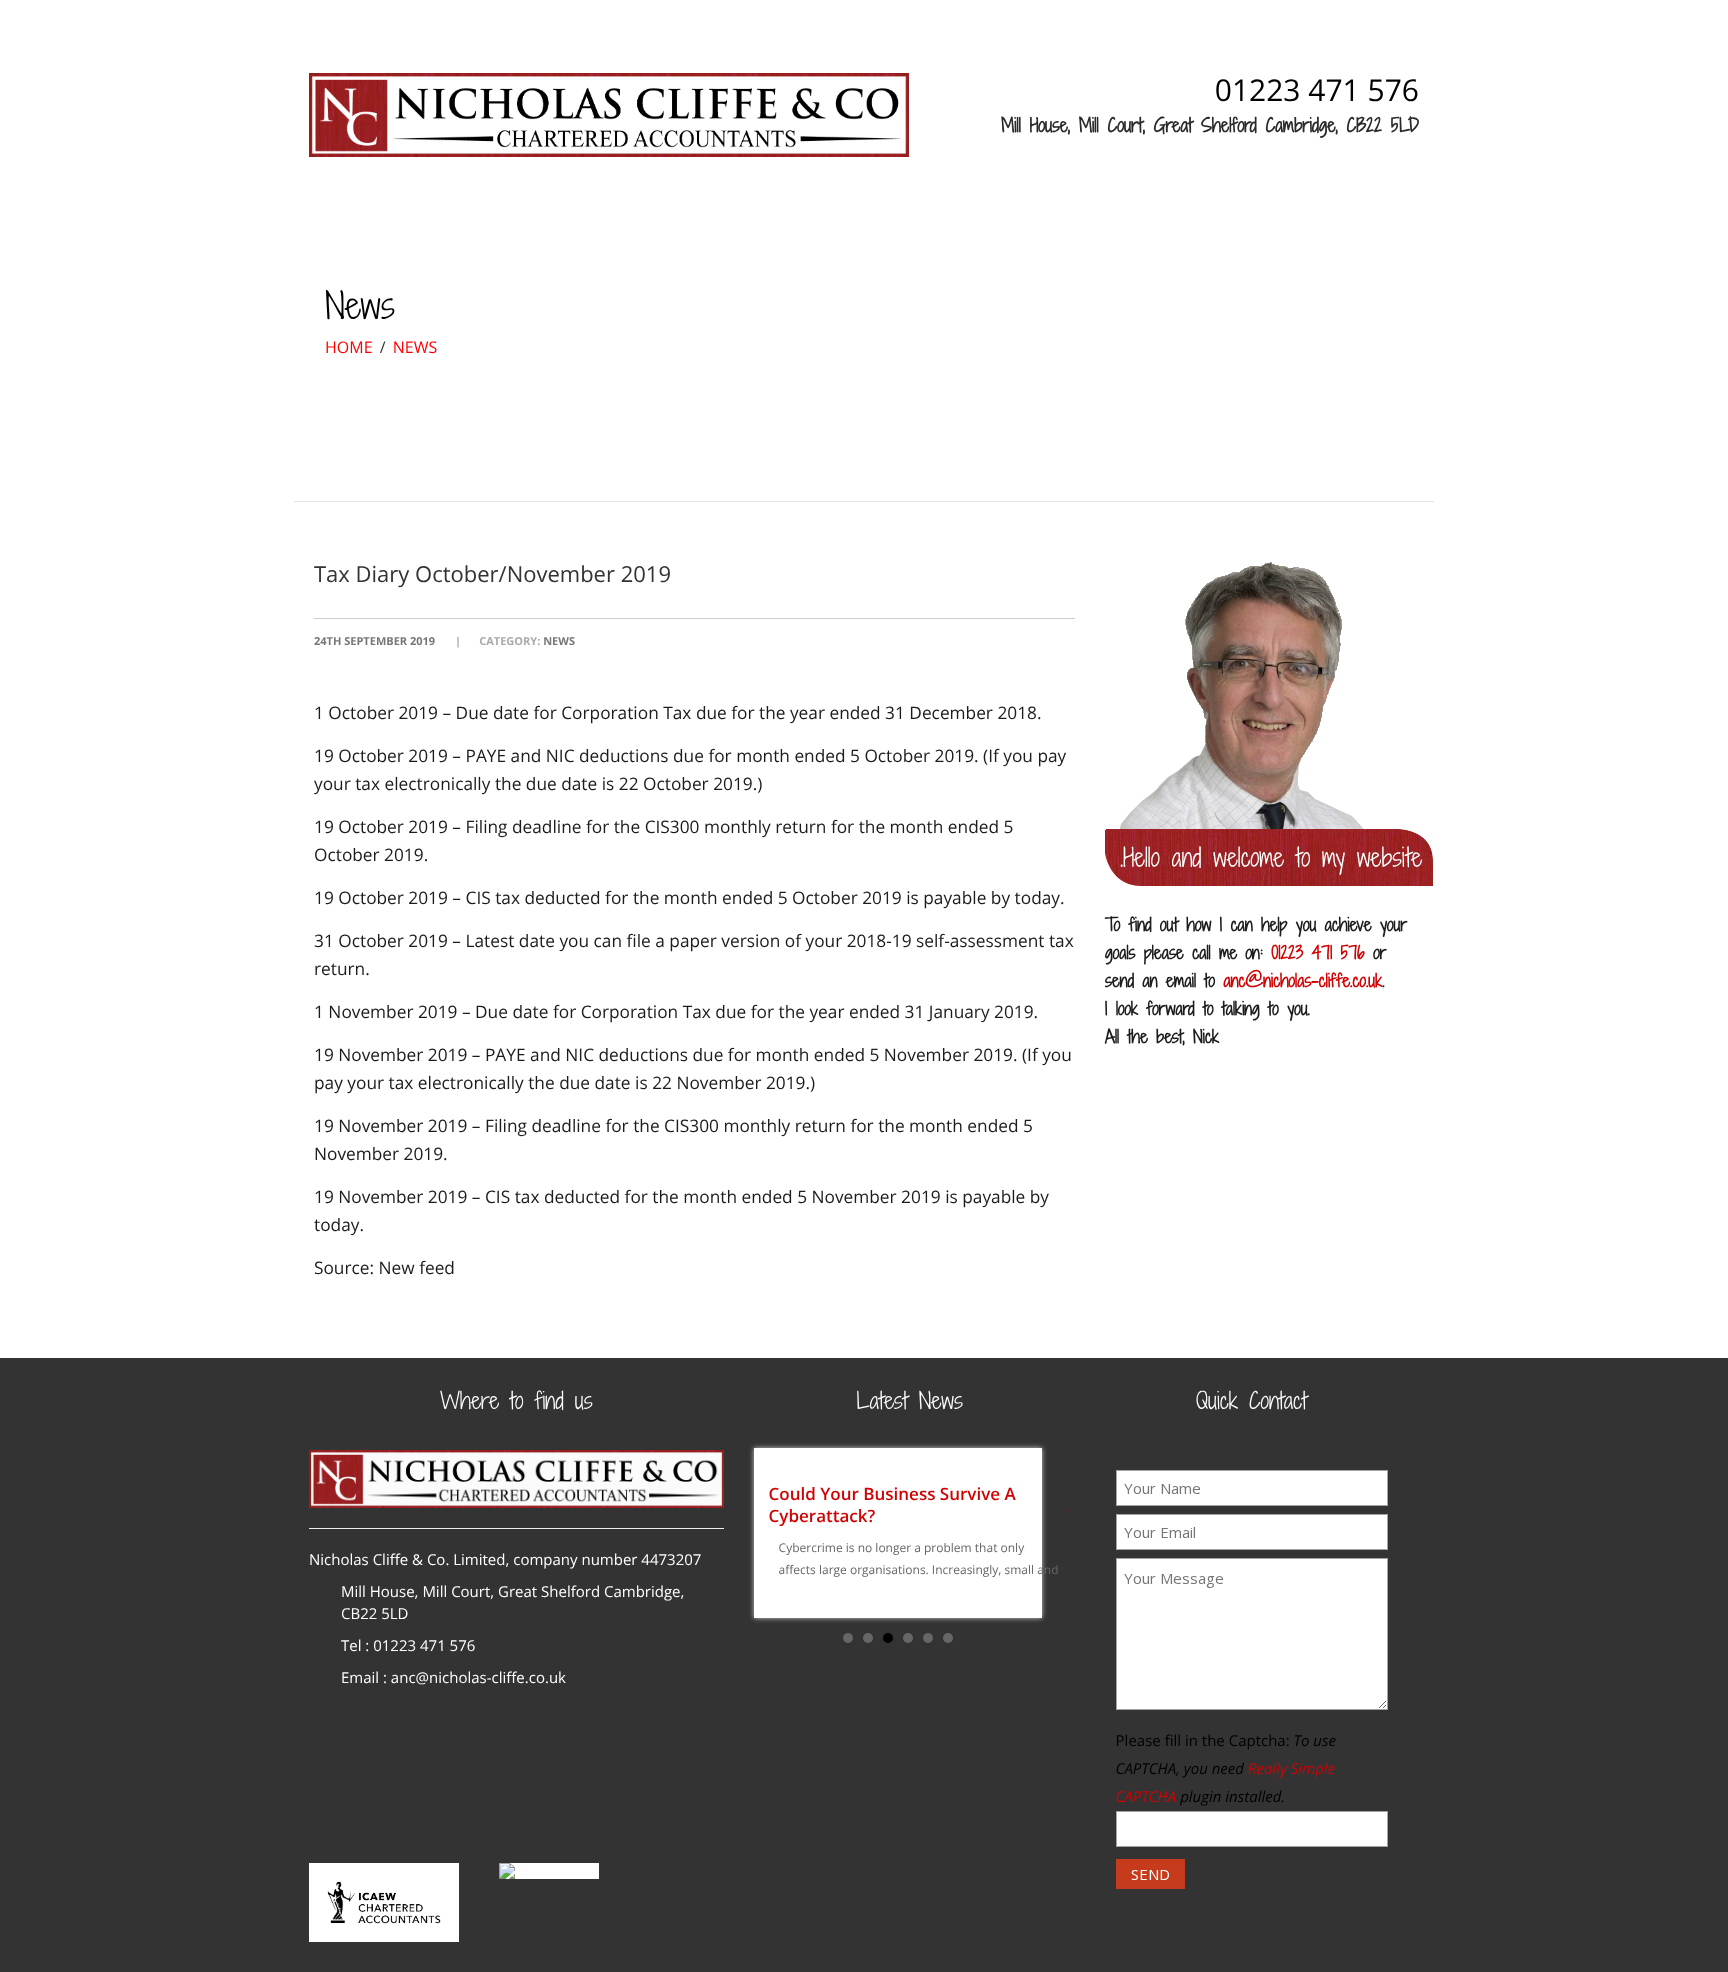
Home (385, 220)
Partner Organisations (1026, 220)
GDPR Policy (1208, 220)
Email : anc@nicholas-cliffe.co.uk (453, 1678)
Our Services (623, 220)
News (745, 220)
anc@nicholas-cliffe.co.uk (1302, 980)
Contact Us (852, 220)
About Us (485, 220)
